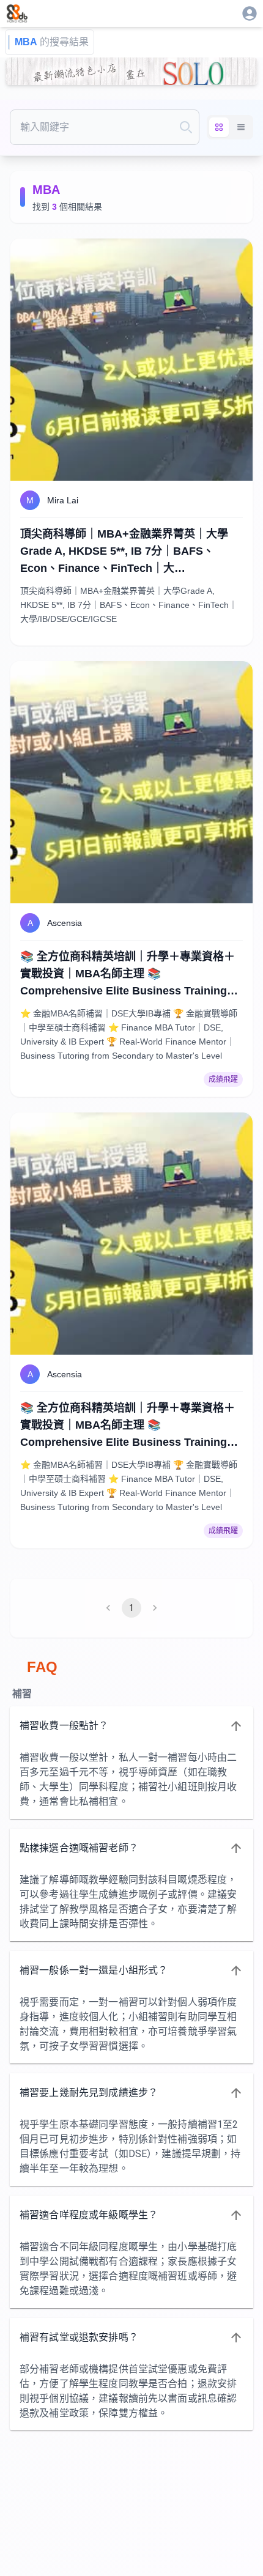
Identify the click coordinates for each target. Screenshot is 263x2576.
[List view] (241, 127)
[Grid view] (219, 127)
